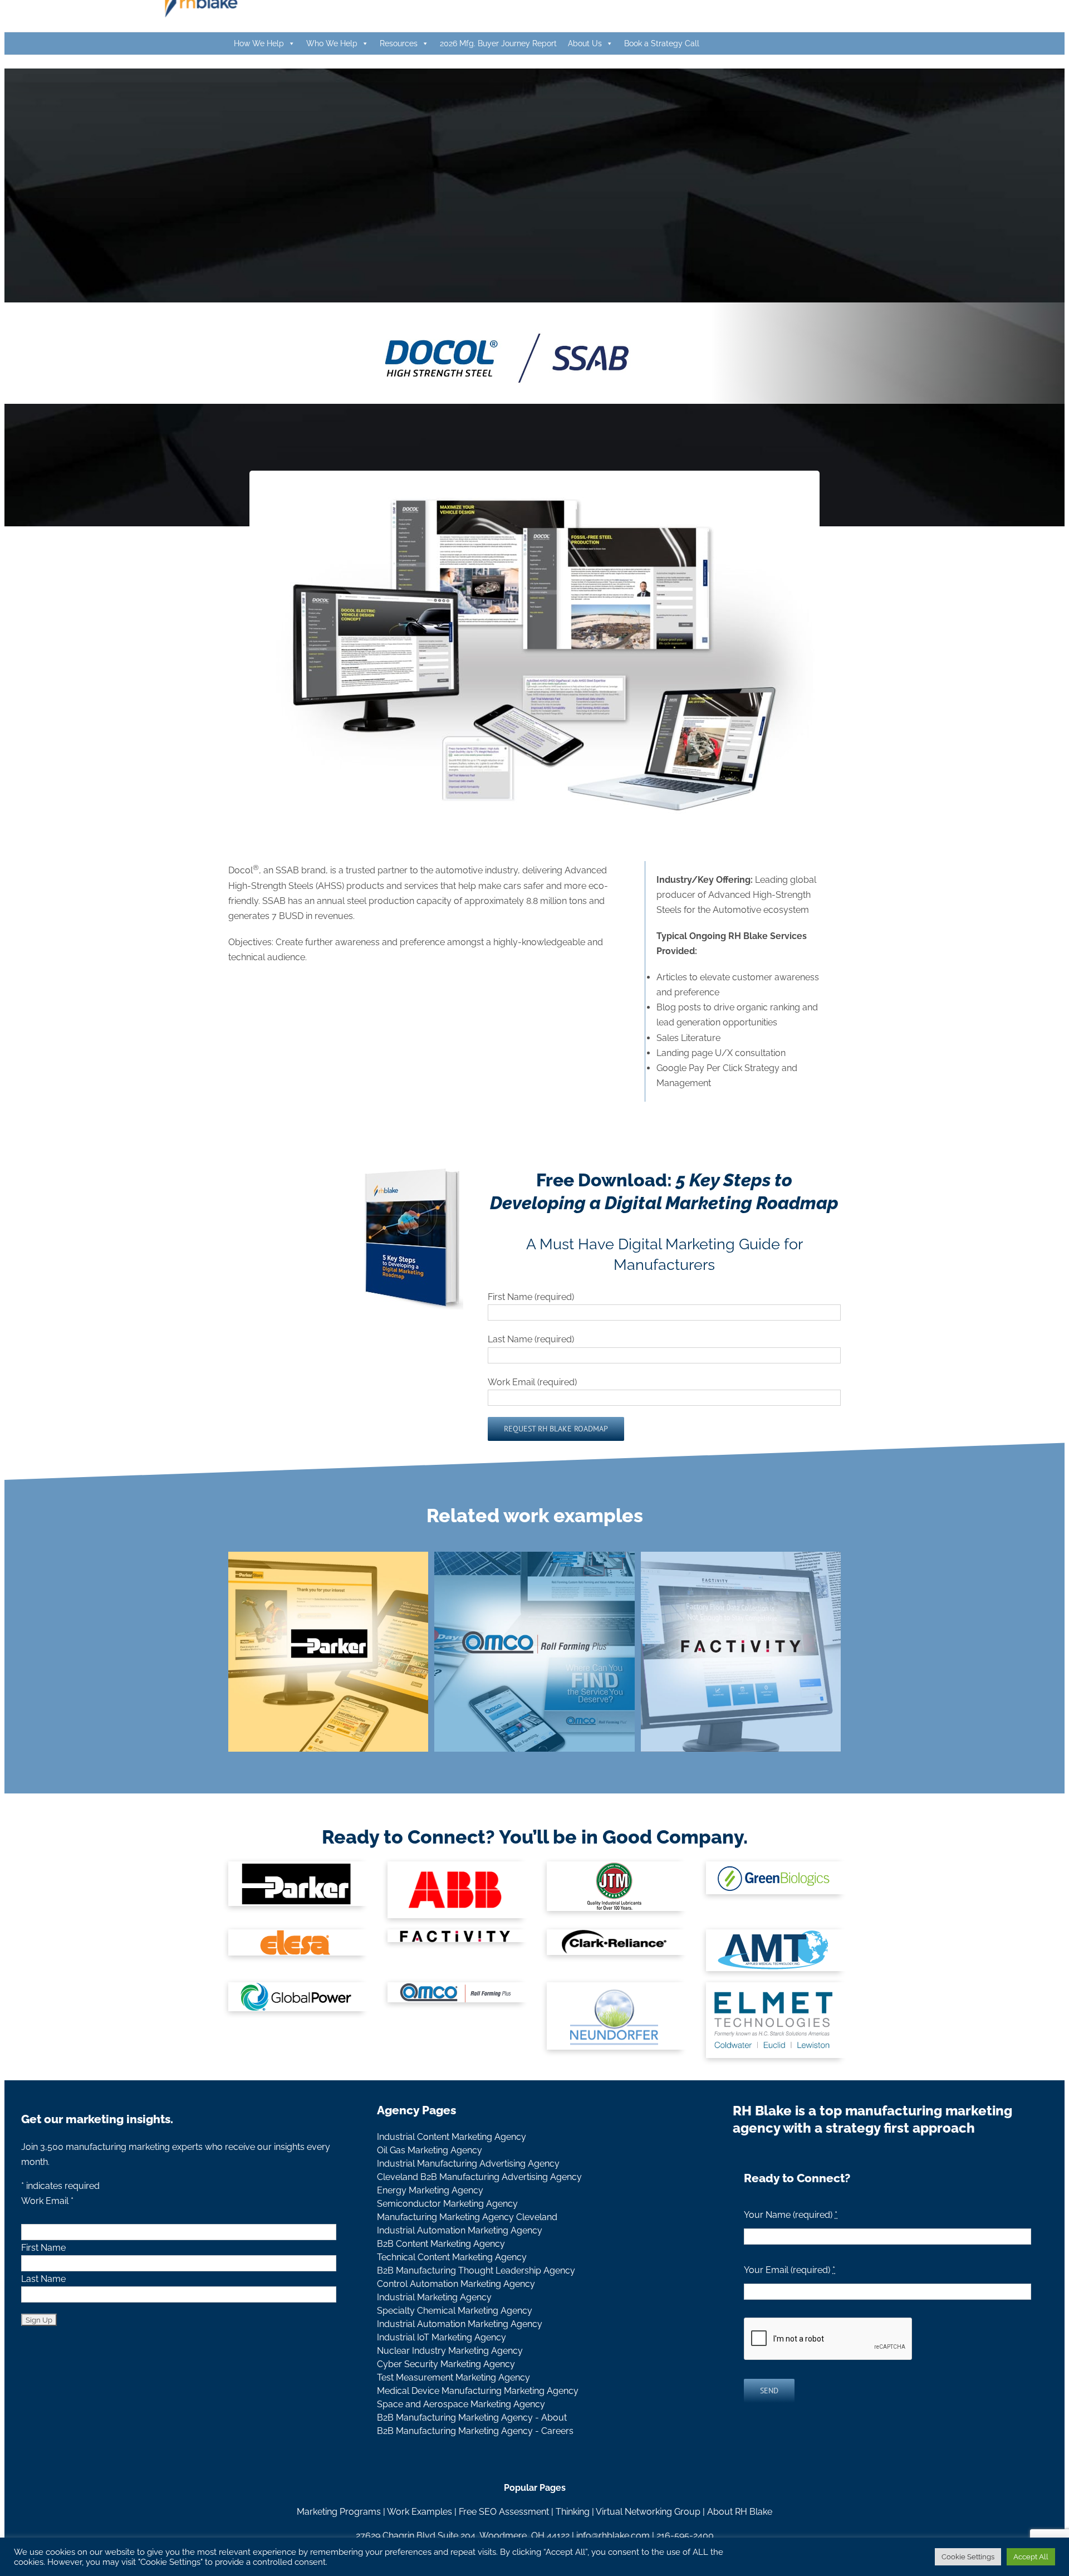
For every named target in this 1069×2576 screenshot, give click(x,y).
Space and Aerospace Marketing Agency (461, 2404)
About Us (585, 43)
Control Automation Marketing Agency (456, 2284)
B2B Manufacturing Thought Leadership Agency (476, 2271)
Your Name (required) (791, 2215)
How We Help (259, 43)
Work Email (47, 2201)
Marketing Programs (339, 2512)
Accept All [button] (1031, 2557)
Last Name (43, 2279)
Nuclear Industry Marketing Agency (450, 2351)
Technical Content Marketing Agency (452, 2257)
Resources (399, 43)
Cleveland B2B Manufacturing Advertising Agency (479, 2177)
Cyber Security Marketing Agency (446, 2364)
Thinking (573, 2512)
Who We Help (332, 43)
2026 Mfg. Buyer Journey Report (498, 43)
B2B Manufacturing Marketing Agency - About (472, 2418)
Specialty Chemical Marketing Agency (455, 2311)
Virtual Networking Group (648, 2512)
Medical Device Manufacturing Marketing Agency (478, 2391)
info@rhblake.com (613, 2536)
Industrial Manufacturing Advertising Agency (468, 2164)
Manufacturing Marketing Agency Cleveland (467, 2217)
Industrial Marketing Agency (434, 2297)
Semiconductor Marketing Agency (447, 2204)
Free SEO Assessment (504, 2512)
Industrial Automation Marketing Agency (460, 2230)
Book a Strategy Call (662, 43)
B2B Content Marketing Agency (441, 2244)
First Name (43, 2248)
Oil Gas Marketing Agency (430, 2150)
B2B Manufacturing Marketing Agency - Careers (475, 2431)
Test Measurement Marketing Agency (453, 2377)
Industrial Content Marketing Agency (452, 2137)
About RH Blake (740, 2512)
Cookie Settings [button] (968, 2557)
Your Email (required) (790, 2270)
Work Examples (420, 2512)
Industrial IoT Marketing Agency (442, 2337)
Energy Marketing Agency (430, 2190)
